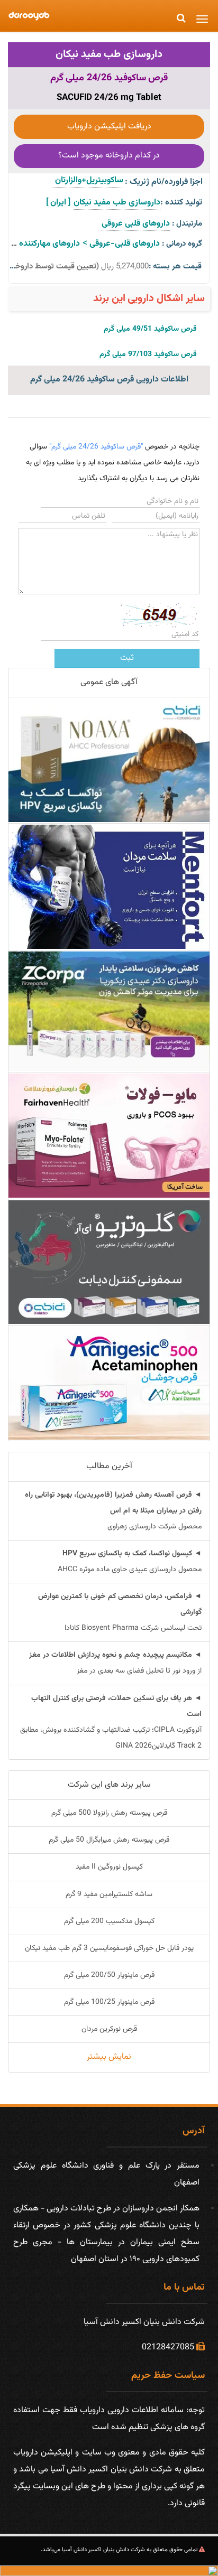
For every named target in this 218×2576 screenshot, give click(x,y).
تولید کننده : (181, 203)
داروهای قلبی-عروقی (125, 244)
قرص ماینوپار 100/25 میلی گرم (109, 2002)
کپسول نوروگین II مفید (109, 1867)
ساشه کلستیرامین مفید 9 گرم (109, 1894)
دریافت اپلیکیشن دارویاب (109, 127)
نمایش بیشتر (109, 2057)
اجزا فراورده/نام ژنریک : (164, 182)
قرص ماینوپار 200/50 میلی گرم (109, 1975)
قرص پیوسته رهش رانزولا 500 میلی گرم (109, 1813)
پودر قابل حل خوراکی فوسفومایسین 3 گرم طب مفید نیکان (109, 1948)
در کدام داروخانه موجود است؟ (109, 156)
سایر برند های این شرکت (109, 1785)
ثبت (127, 658)
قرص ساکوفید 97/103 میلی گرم (148, 354)
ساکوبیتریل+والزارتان (87, 180)
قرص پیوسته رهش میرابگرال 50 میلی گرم (109, 1840)
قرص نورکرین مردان (109, 2029)
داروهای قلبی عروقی (136, 224)
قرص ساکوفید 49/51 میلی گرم (150, 329)
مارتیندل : (187, 224)
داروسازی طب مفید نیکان (109, 54)
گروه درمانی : (182, 244)
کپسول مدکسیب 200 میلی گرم (109, 1921)
